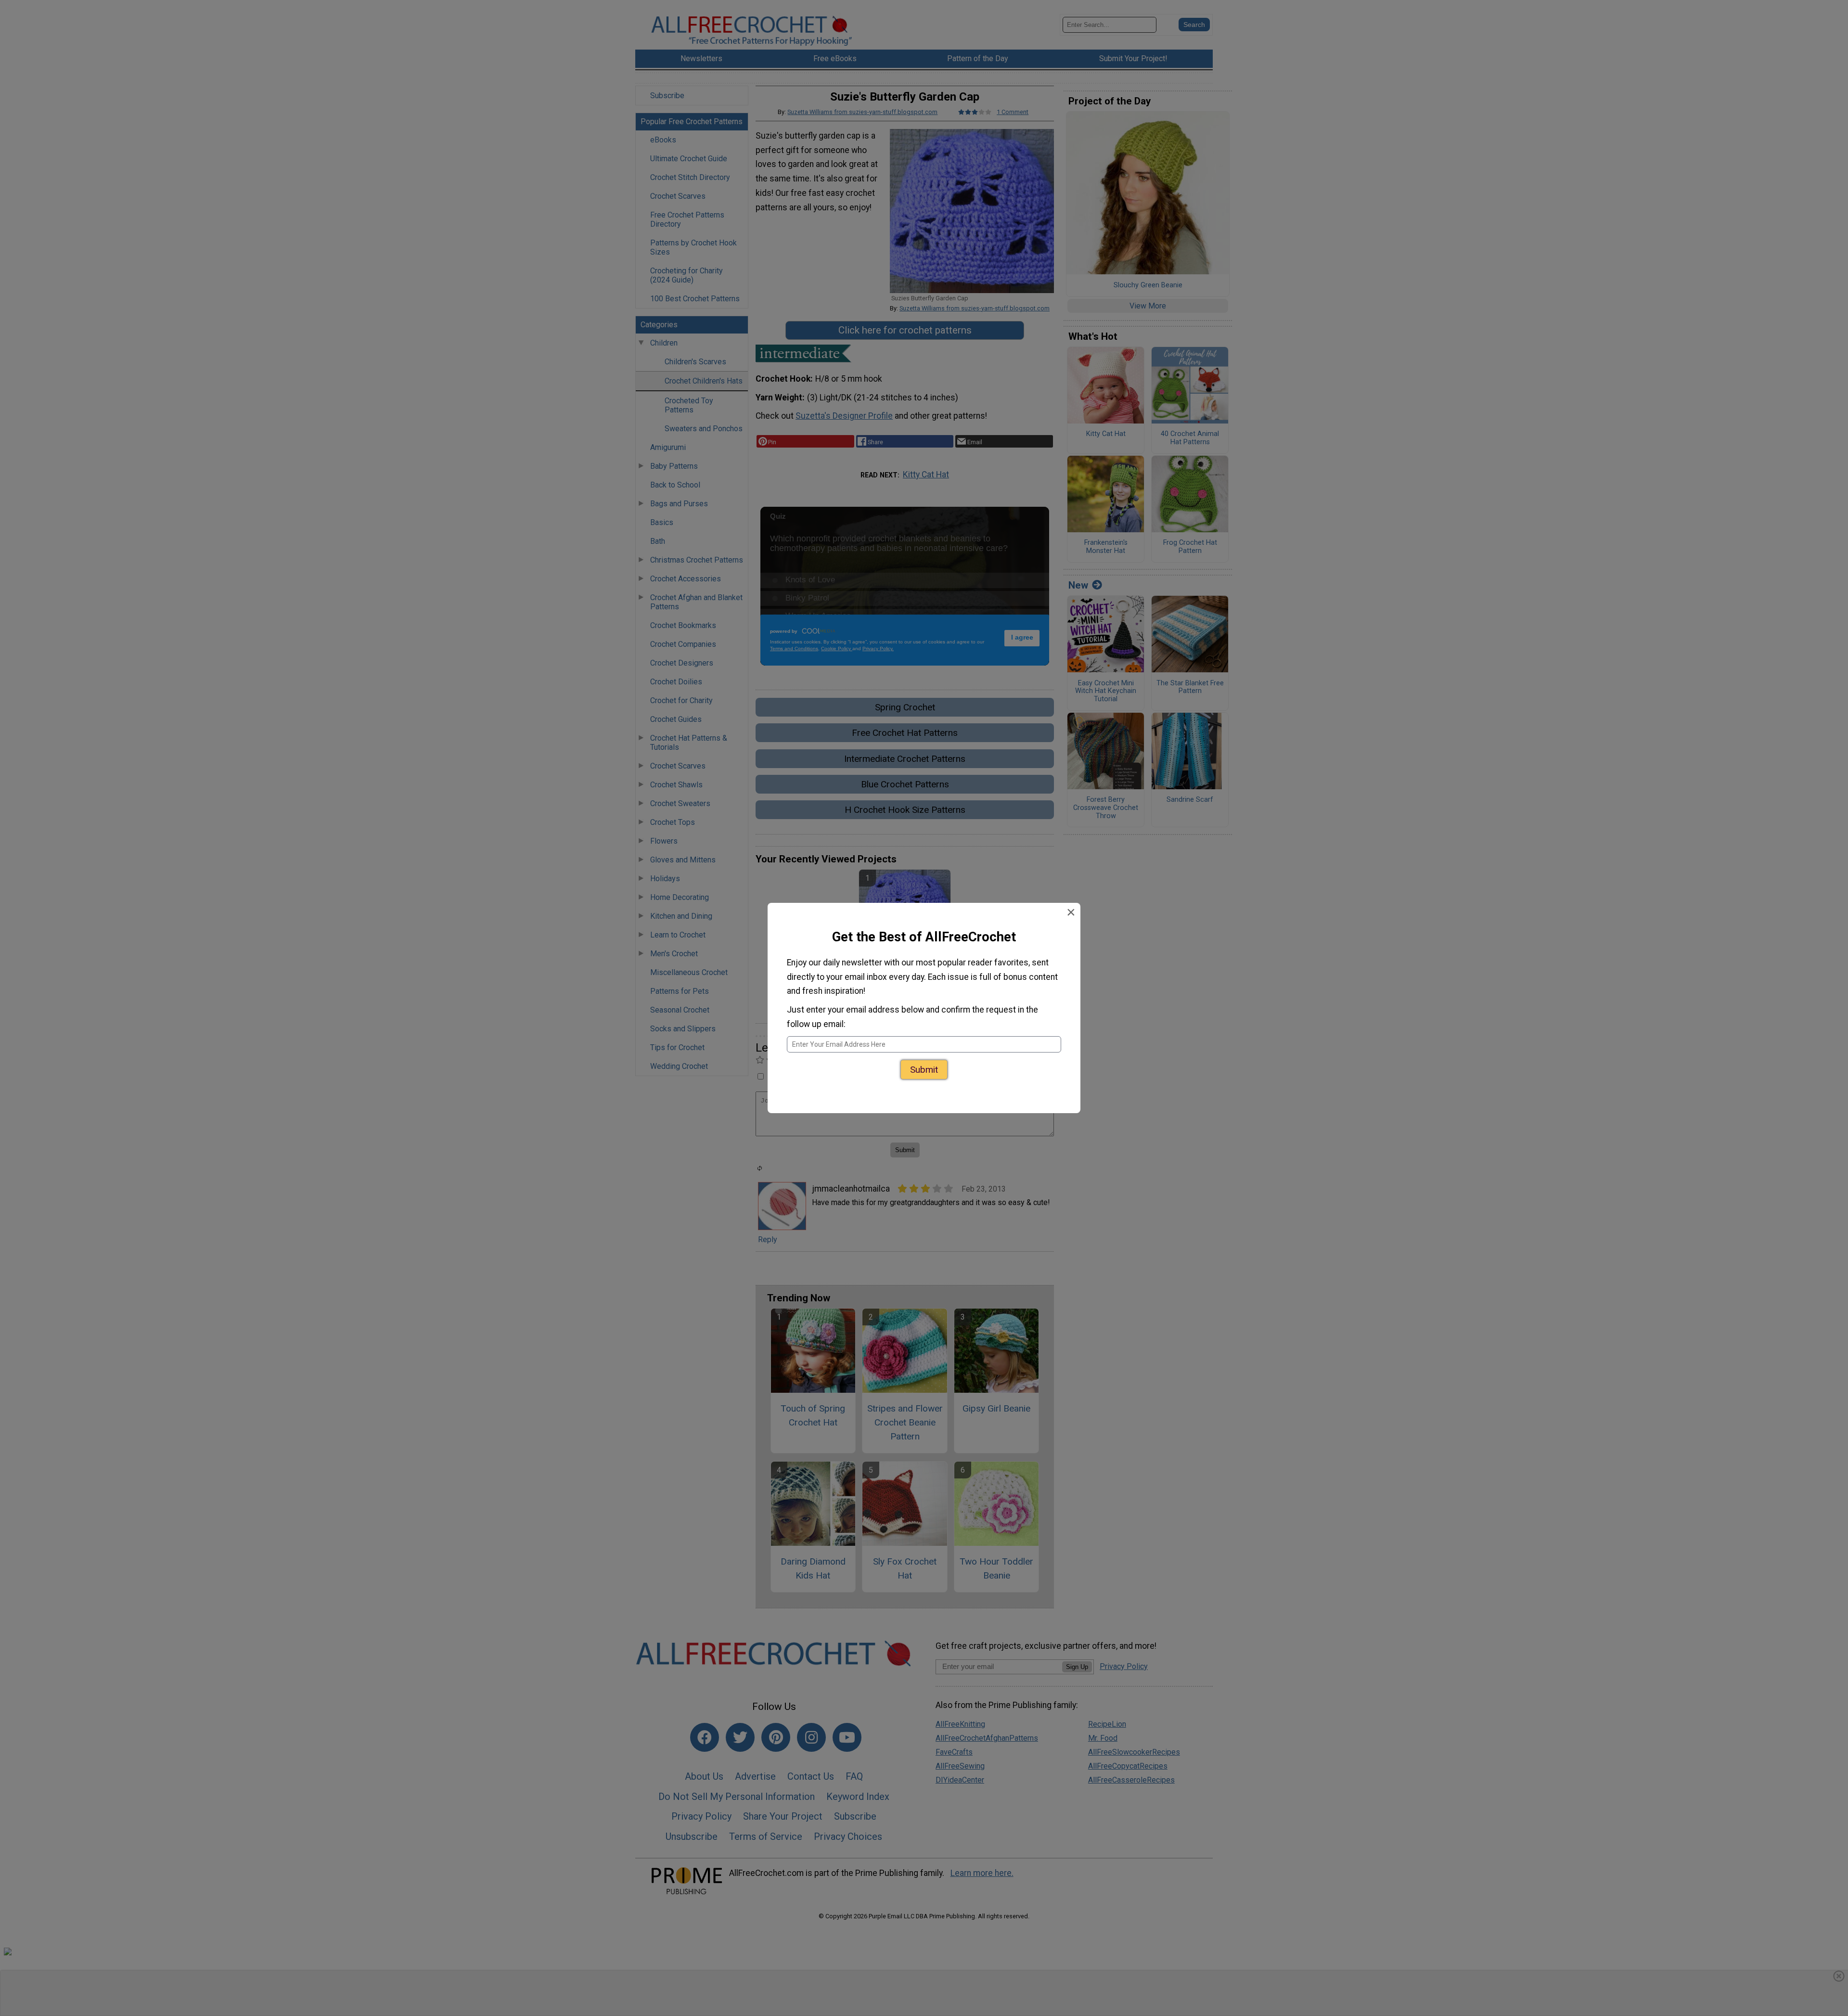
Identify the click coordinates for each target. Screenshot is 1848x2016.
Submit (924, 1070)
